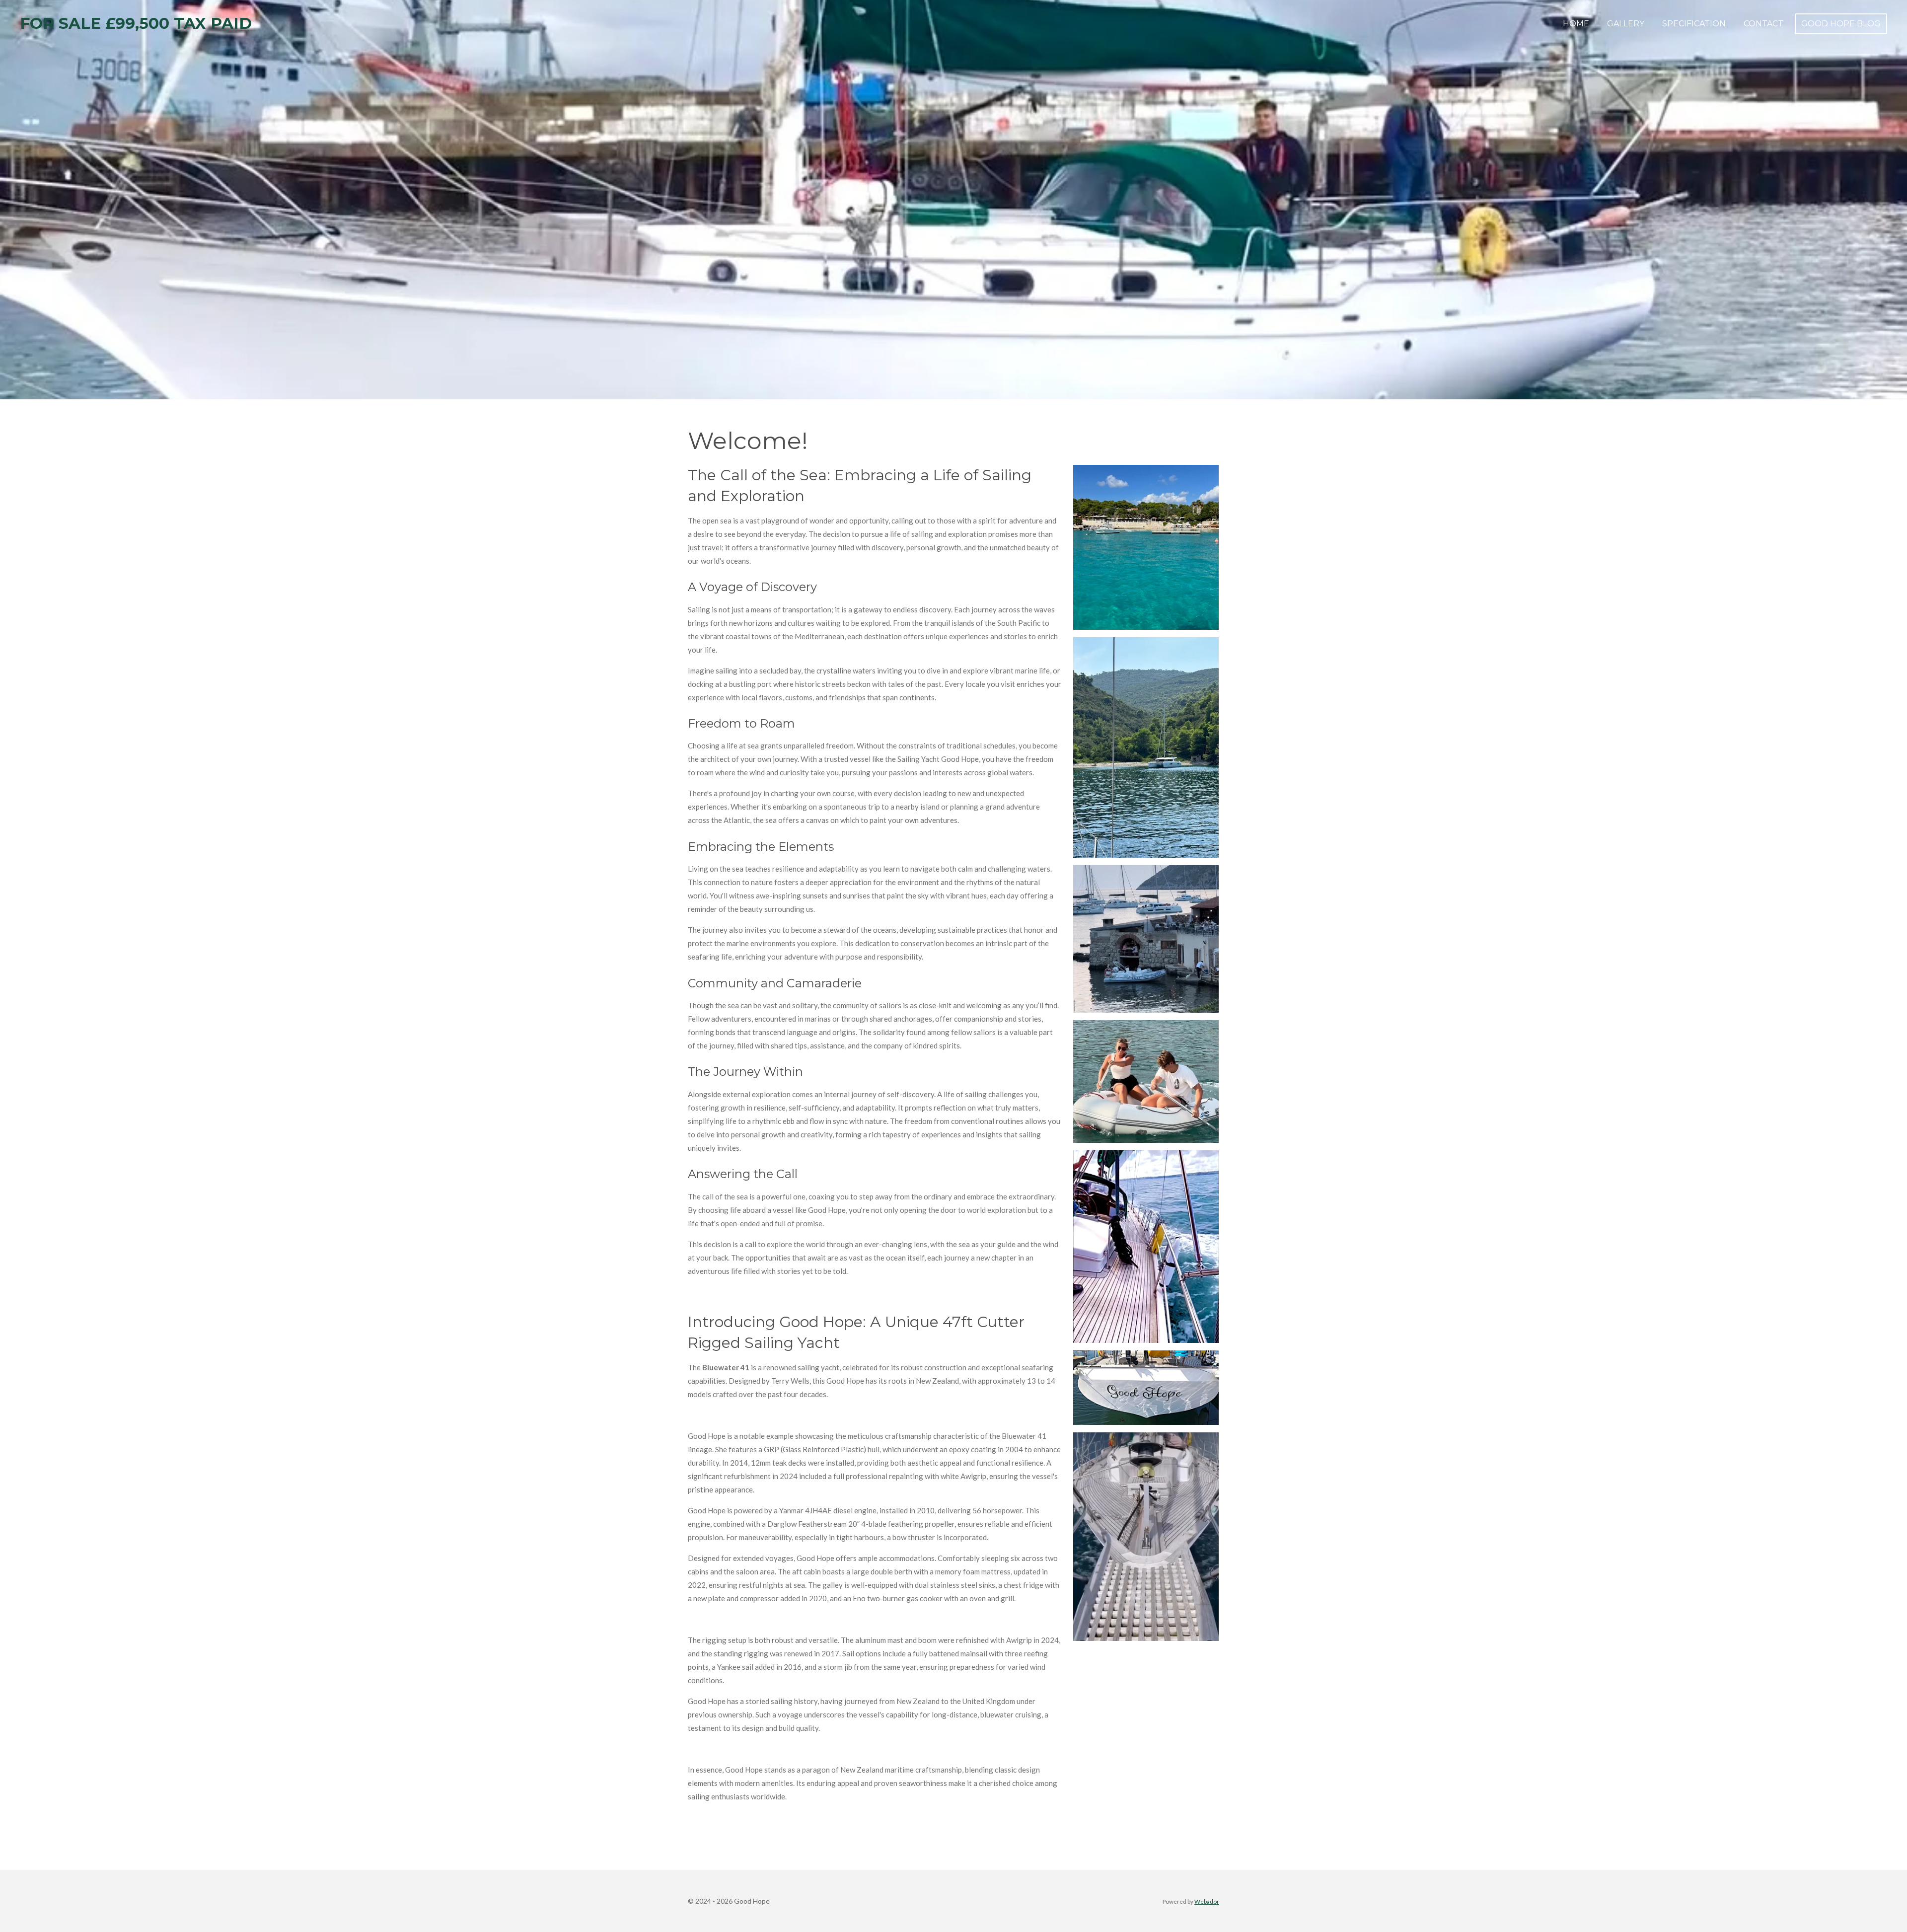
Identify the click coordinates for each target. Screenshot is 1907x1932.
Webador (1207, 1901)
